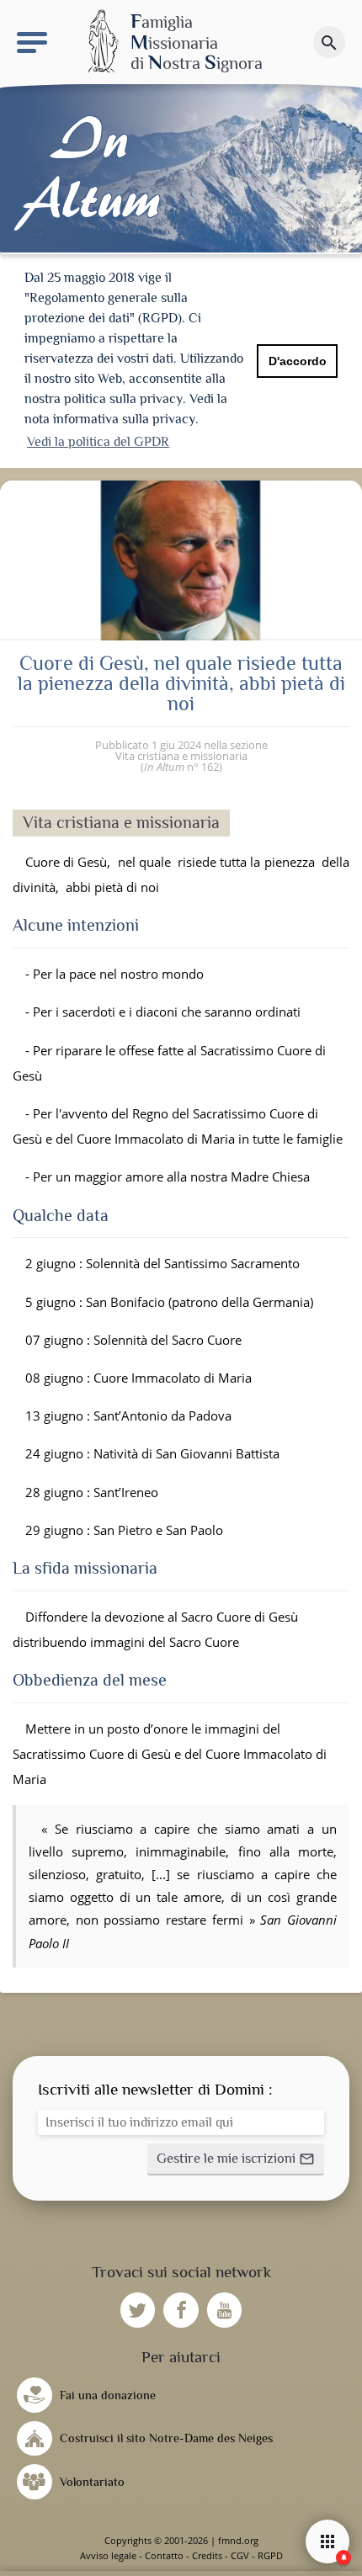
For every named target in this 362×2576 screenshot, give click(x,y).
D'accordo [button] (298, 361)
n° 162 (181, 767)
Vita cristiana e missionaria (181, 756)
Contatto (164, 2555)
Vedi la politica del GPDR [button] (98, 442)
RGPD (270, 2555)
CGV (240, 2555)
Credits (207, 2555)
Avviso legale (108, 2555)
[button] (236, 2159)
